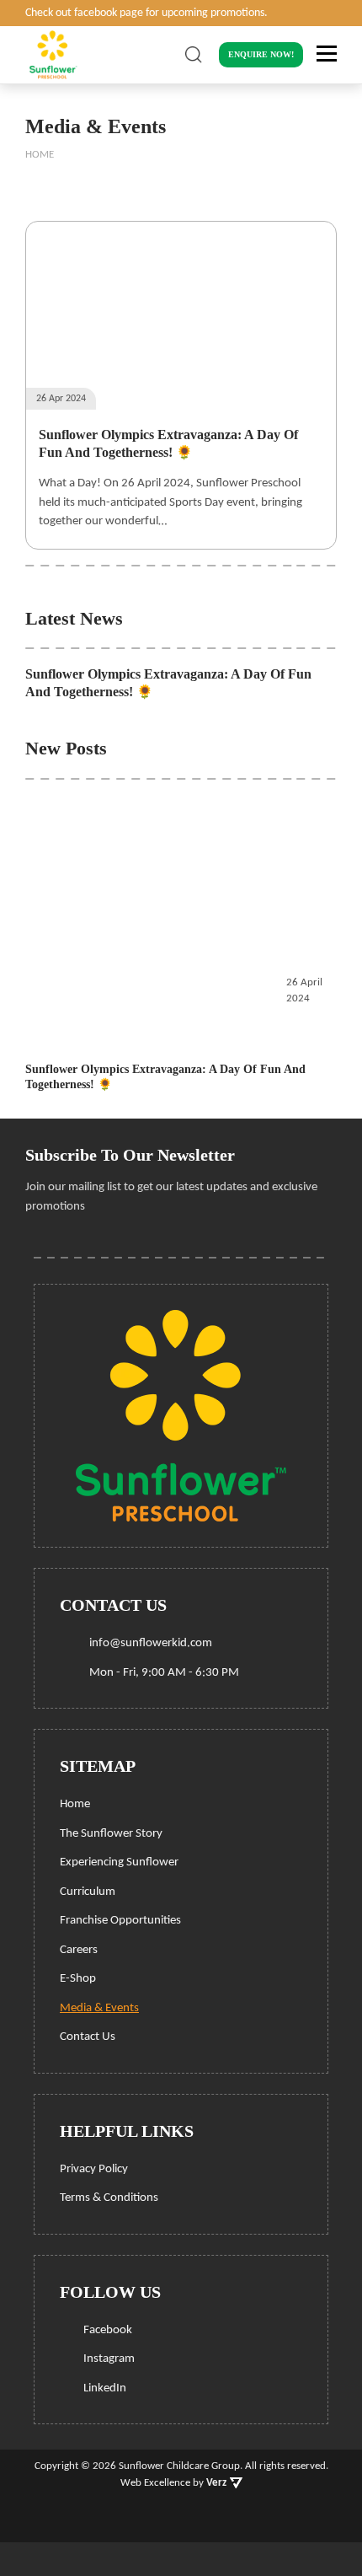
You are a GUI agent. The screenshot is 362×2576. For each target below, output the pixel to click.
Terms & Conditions (109, 2198)
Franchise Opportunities (120, 1921)
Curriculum (88, 1892)
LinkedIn (104, 2388)
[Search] (194, 55)
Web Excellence (155, 2483)
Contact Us (88, 2037)
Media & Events (99, 2008)
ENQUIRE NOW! (261, 54)
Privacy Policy (94, 2169)
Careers (79, 1950)
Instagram (108, 2359)
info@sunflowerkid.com (151, 1643)
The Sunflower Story (111, 1834)
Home (75, 1804)
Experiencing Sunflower (119, 1862)
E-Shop (78, 1979)
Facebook (106, 2330)
